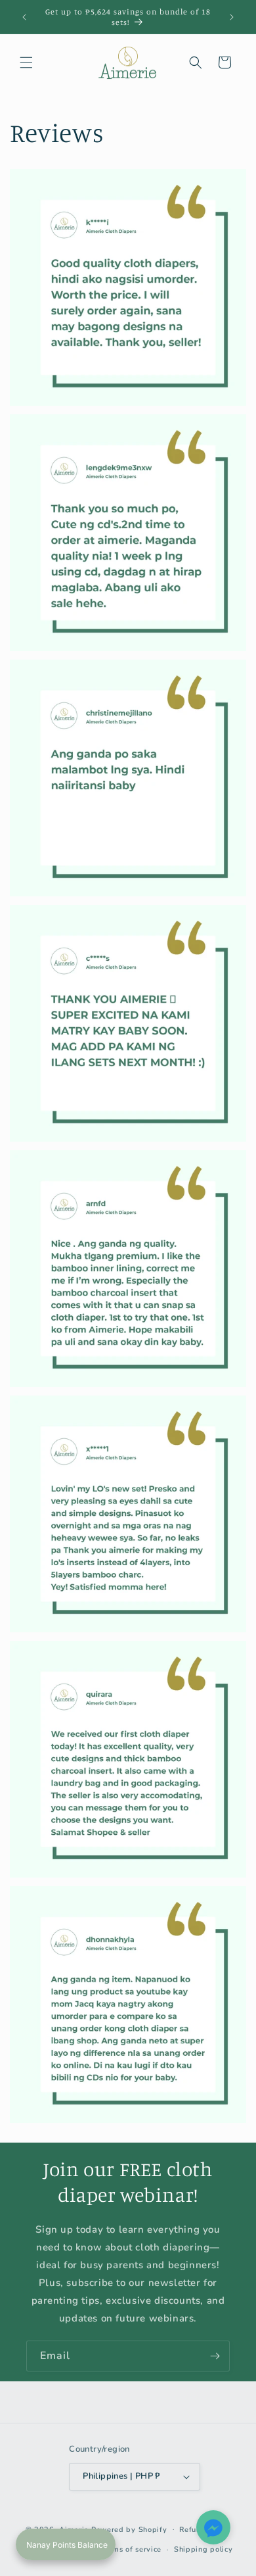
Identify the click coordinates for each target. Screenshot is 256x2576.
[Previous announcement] (24, 17)
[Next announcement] (232, 17)
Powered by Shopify (129, 2529)
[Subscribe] (215, 2356)
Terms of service (131, 2549)
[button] (26, 62)
